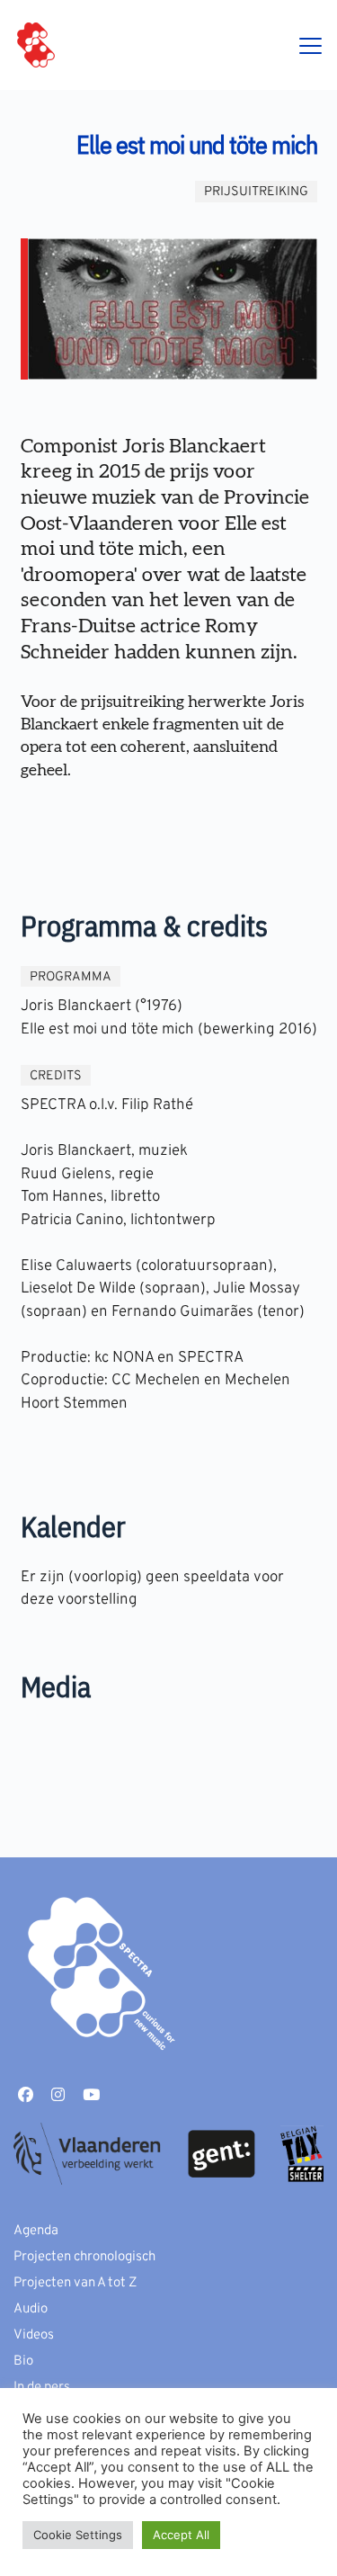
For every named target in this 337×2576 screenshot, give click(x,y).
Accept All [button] (181, 2535)
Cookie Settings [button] (78, 2535)
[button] (310, 45)
